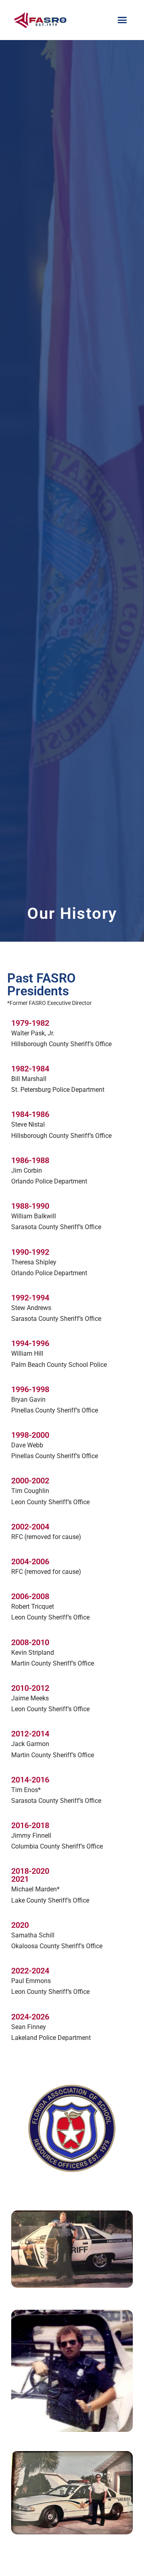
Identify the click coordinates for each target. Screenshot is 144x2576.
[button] (122, 20)
